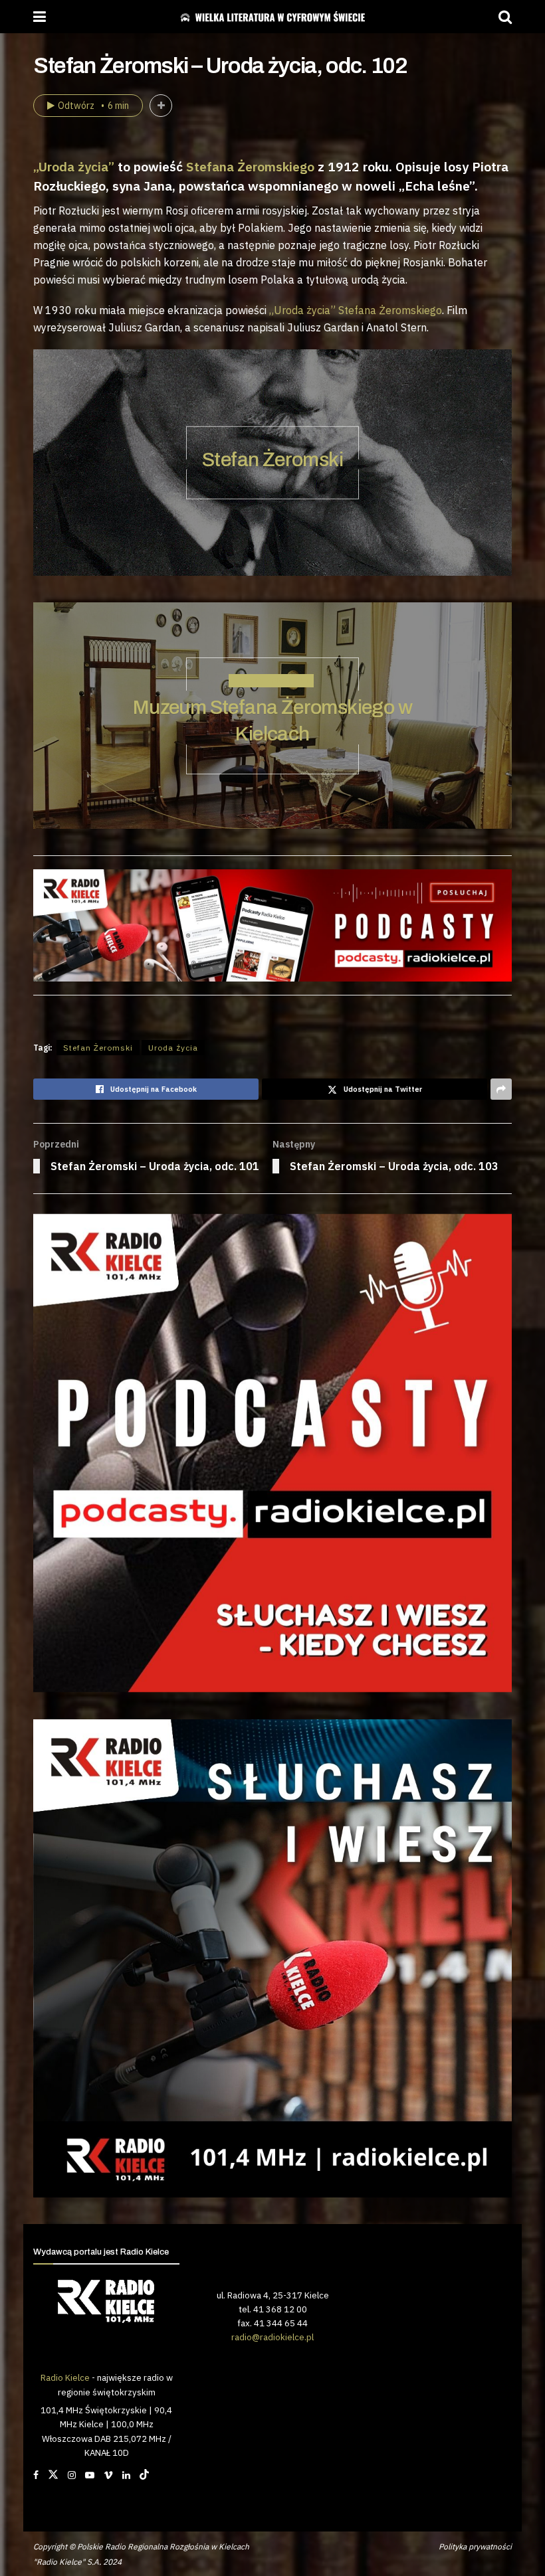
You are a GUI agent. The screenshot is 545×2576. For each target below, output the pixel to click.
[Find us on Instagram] (72, 2475)
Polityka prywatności (475, 2546)
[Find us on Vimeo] (108, 2475)
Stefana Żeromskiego (250, 166)
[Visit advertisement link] (272, 1453)
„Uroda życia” (74, 166)
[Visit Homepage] (272, 17)
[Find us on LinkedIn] (126, 2475)
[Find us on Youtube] (90, 2475)
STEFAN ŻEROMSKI (271, 681)
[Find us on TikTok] (144, 2475)
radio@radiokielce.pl (272, 2337)
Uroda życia (173, 1048)
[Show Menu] (40, 17)
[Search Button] (505, 17)
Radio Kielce (65, 2377)
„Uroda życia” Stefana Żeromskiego (356, 310)
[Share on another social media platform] (501, 1089)
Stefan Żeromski (272, 460)
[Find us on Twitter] (53, 2475)
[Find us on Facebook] (36, 2475)
